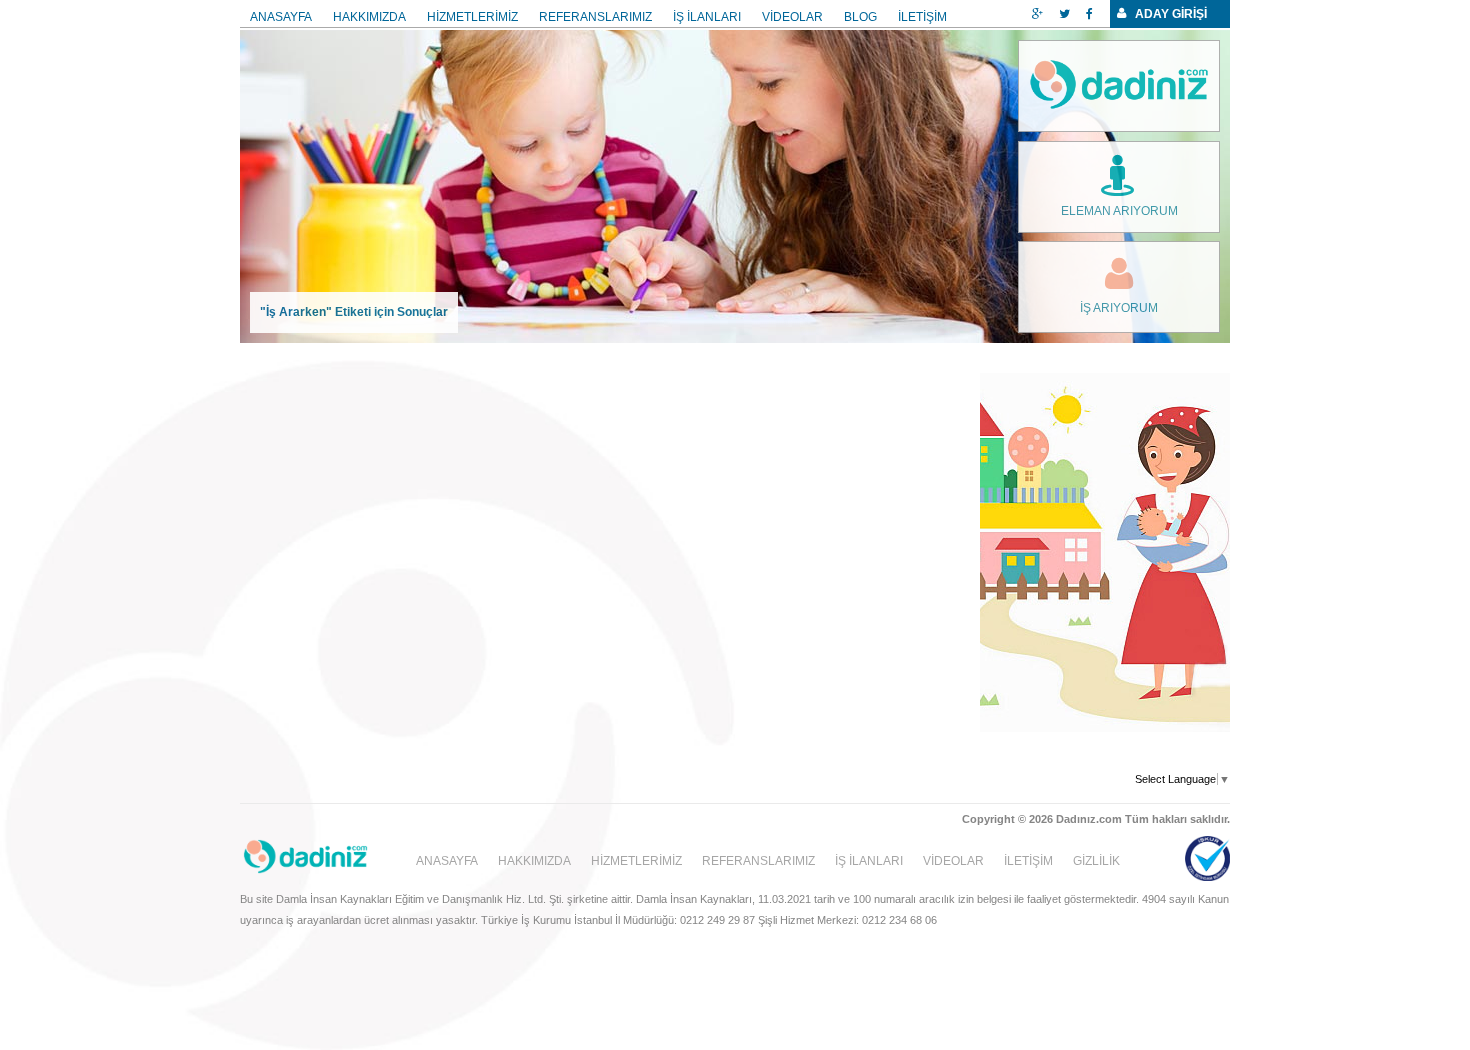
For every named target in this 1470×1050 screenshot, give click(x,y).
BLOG (860, 17)
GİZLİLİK (1096, 861)
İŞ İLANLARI (707, 17)
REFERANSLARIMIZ (595, 17)
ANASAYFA (281, 17)
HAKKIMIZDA (369, 17)
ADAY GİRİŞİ (1171, 14)
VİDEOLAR (792, 17)
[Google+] (1037, 14)
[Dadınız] (1119, 86)
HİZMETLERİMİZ (472, 17)
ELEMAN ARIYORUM (1119, 211)
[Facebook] (1089, 14)
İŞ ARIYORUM (1119, 308)
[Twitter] (1064, 14)
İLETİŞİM (922, 17)
